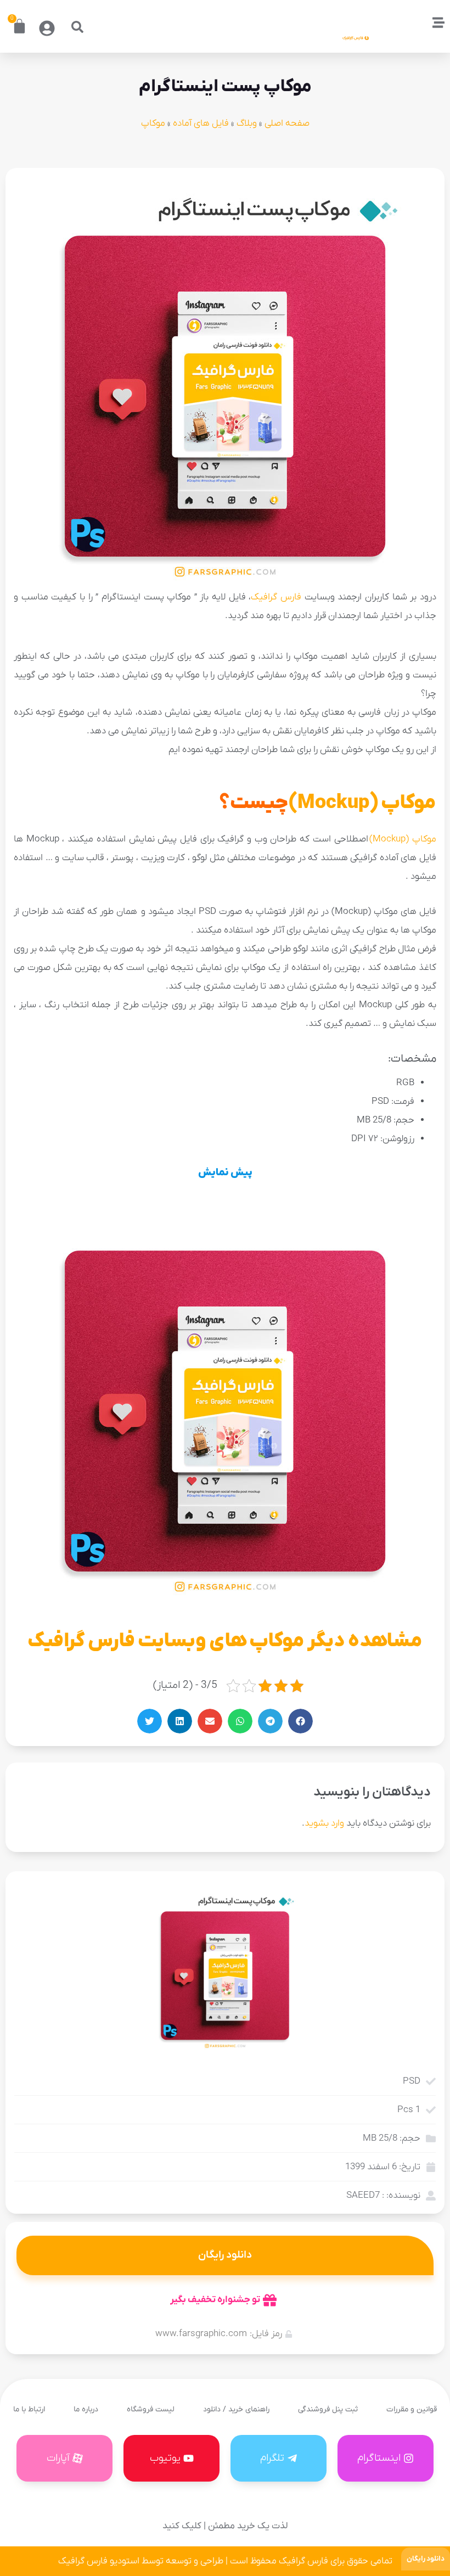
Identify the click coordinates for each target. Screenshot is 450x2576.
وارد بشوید (324, 1823)
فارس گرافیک (276, 597)
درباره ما (86, 2409)
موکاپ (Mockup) (362, 803)
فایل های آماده (201, 124)
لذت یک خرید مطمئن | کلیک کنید (225, 2526)
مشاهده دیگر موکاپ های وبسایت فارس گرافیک (225, 1641)
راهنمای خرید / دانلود (236, 2409)
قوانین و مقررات (412, 2409)
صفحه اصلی (287, 124)
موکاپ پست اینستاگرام (225, 87)
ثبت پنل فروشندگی (328, 2409)
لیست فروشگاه (151, 2409)
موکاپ (153, 124)
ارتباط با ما (29, 2409)
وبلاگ (247, 124)
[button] (77, 27)
